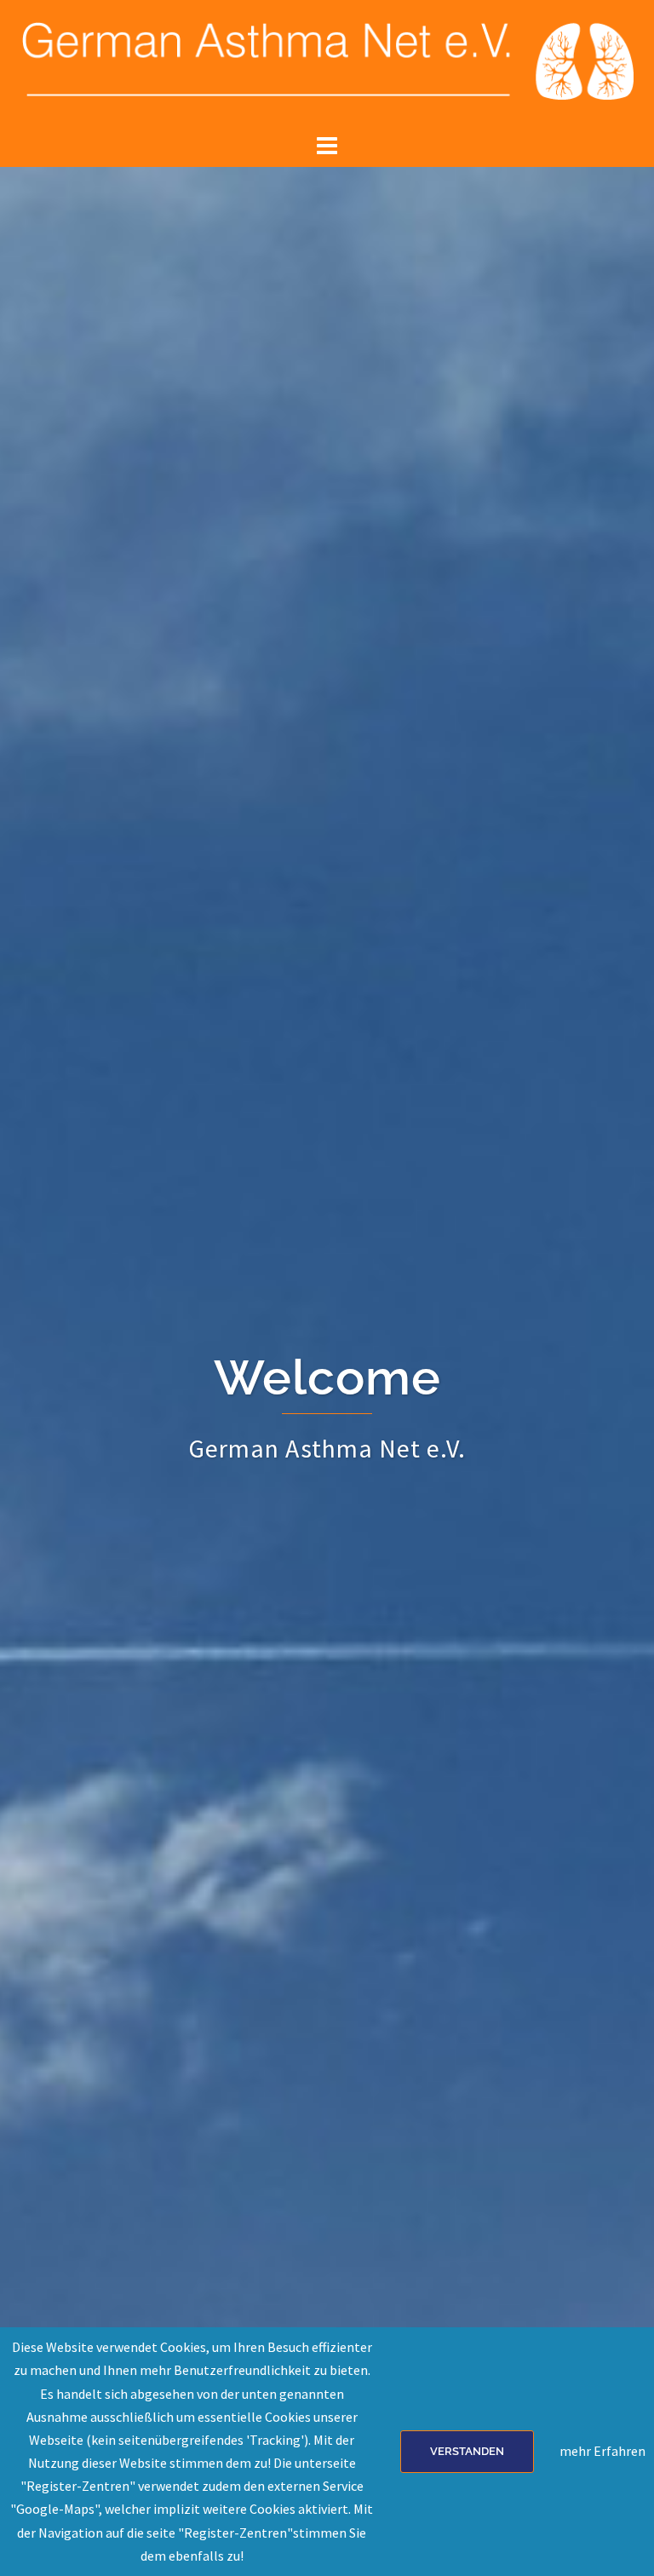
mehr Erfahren (602, 2451)
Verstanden (467, 2451)
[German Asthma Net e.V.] (327, 63)
